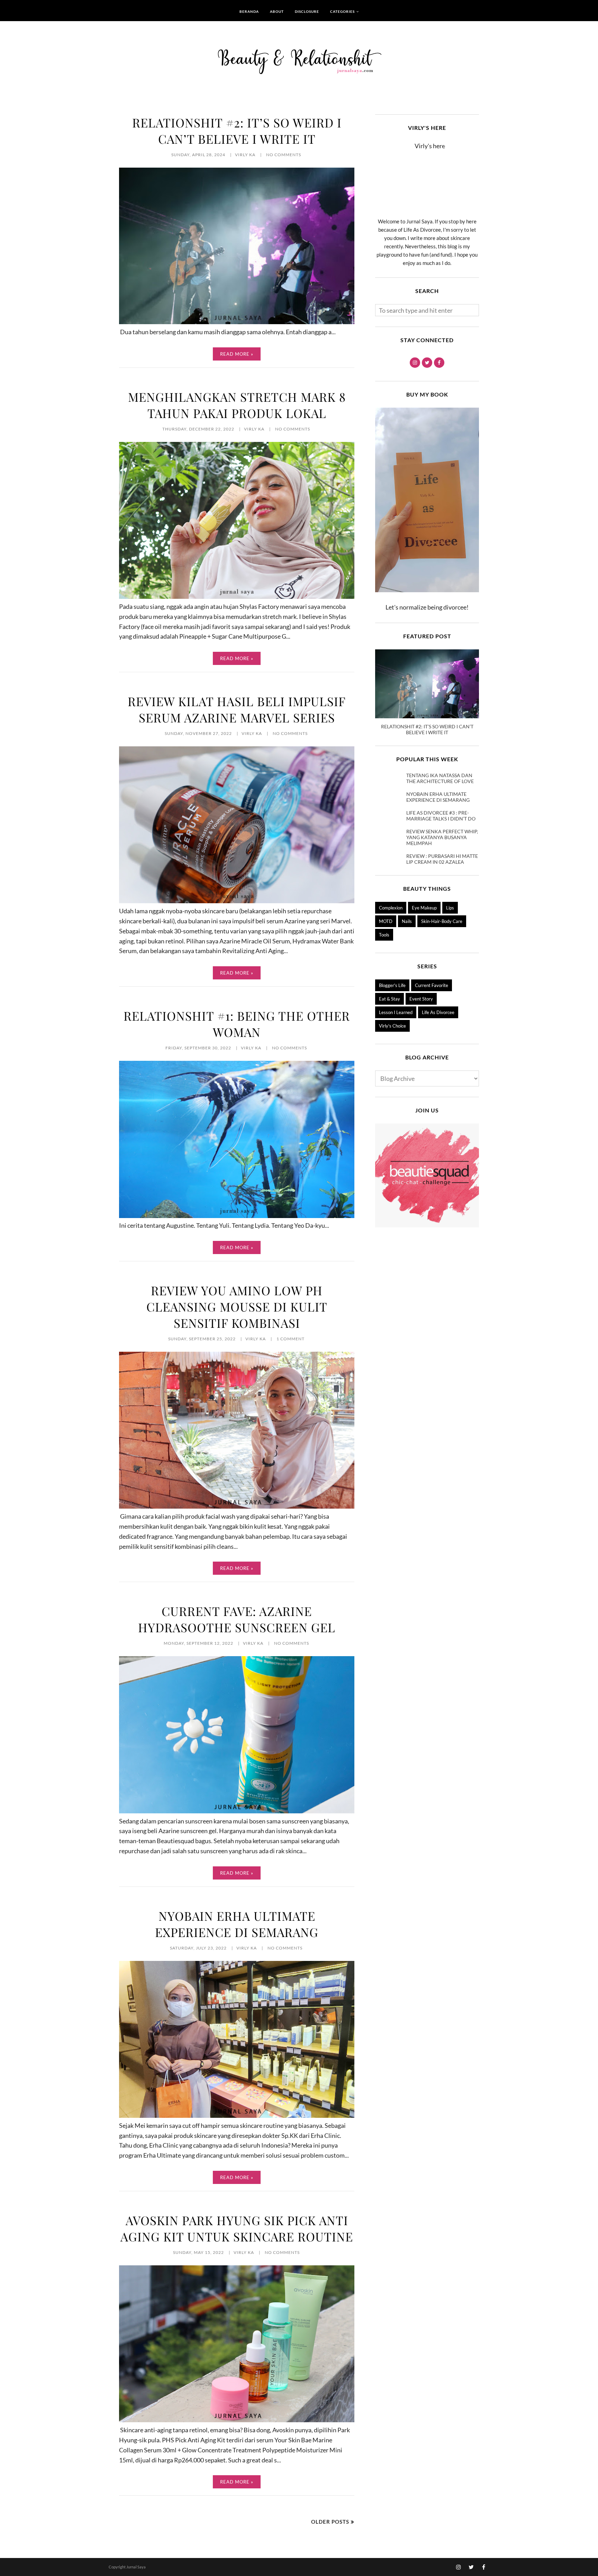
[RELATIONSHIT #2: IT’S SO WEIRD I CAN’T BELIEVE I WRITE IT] (237, 322)
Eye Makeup (424, 908)
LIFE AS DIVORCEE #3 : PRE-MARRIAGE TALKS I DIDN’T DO (441, 816)
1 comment (291, 1339)
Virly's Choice (392, 1026)
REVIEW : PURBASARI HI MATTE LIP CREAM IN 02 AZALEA (442, 859)
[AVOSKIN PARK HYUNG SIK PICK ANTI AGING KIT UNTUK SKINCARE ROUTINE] (237, 2420)
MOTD (386, 921)
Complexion (391, 908)
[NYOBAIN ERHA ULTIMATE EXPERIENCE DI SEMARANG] (237, 2115)
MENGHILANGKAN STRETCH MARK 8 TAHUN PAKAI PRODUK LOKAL (237, 405)
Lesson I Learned (396, 1012)
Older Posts (330, 2522)
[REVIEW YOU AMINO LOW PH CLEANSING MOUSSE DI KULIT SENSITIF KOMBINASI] (237, 1506)
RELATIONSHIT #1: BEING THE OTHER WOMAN (237, 1024)
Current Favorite (432, 985)
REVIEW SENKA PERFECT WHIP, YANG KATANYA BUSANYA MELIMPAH (442, 837)
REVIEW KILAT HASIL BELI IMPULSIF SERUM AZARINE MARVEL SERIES (237, 709)
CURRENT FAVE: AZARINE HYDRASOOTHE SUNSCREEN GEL (237, 1619)
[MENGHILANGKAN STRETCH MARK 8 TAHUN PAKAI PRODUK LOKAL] (237, 596)
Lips (450, 908)
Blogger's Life (392, 985)
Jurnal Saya (136, 2567)
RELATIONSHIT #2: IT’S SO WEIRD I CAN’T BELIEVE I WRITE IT (237, 131)
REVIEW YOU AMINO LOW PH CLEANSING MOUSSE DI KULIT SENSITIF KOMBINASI (237, 1307)
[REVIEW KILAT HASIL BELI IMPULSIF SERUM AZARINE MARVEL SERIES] (237, 901)
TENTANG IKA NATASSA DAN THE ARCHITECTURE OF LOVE (440, 778)
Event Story (421, 999)
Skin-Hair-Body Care (442, 921)
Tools (384, 935)
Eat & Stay (389, 999)
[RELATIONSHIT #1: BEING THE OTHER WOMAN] (237, 1216)
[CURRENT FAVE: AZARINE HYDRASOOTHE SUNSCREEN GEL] (237, 1811)
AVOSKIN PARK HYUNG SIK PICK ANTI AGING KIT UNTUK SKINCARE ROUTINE (237, 2228)
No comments (284, 155)
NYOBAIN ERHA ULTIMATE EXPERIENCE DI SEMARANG (237, 1924)
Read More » (237, 354)
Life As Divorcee (438, 1012)
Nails (407, 921)
